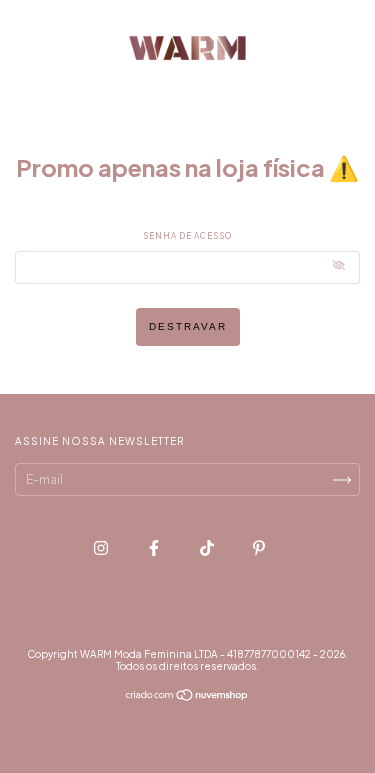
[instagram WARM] (102, 547)
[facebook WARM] (155, 547)
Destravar (188, 326)
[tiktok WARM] (208, 547)
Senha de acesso (187, 236)
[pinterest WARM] (259, 547)
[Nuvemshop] (187, 697)
